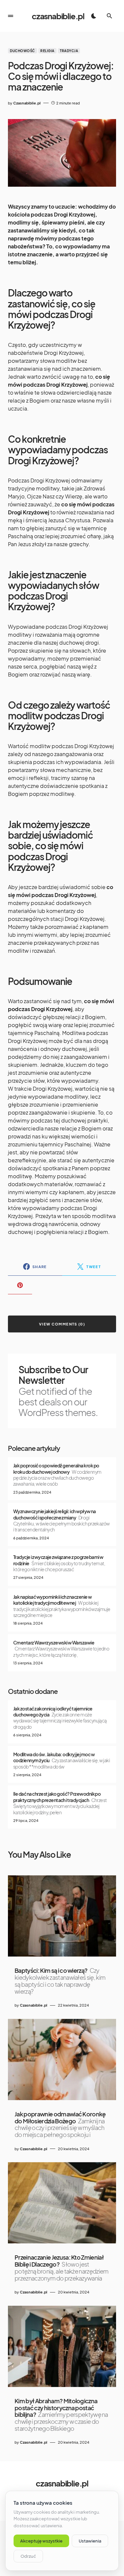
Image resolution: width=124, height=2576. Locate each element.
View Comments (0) (62, 1324)
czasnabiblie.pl (58, 16)
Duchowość (22, 51)
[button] (11, 16)
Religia (47, 51)
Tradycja (69, 51)
